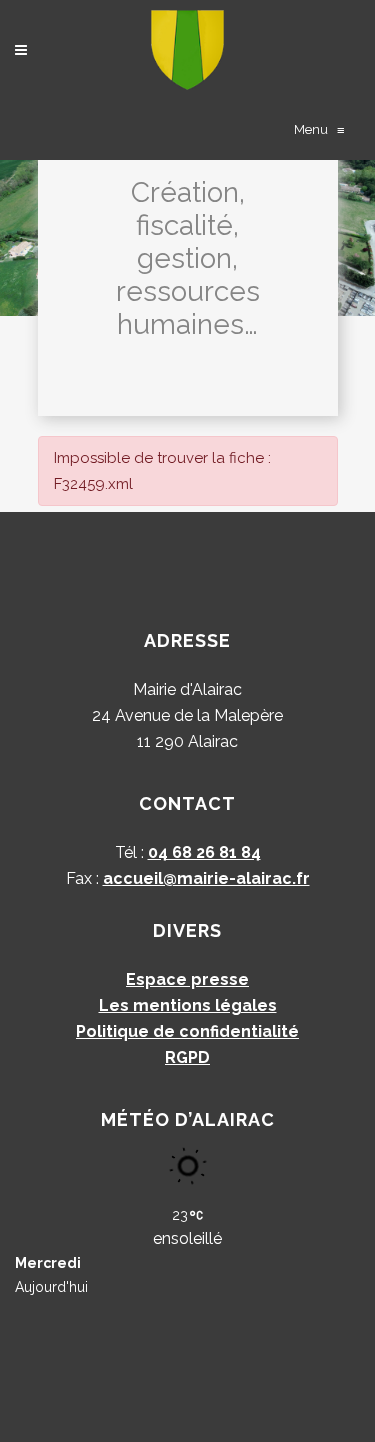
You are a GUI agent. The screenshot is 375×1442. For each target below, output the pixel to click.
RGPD (187, 1057)
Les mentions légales (188, 1005)
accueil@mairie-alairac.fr (206, 878)
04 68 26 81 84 (204, 852)
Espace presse (187, 979)
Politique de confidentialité (187, 1031)
